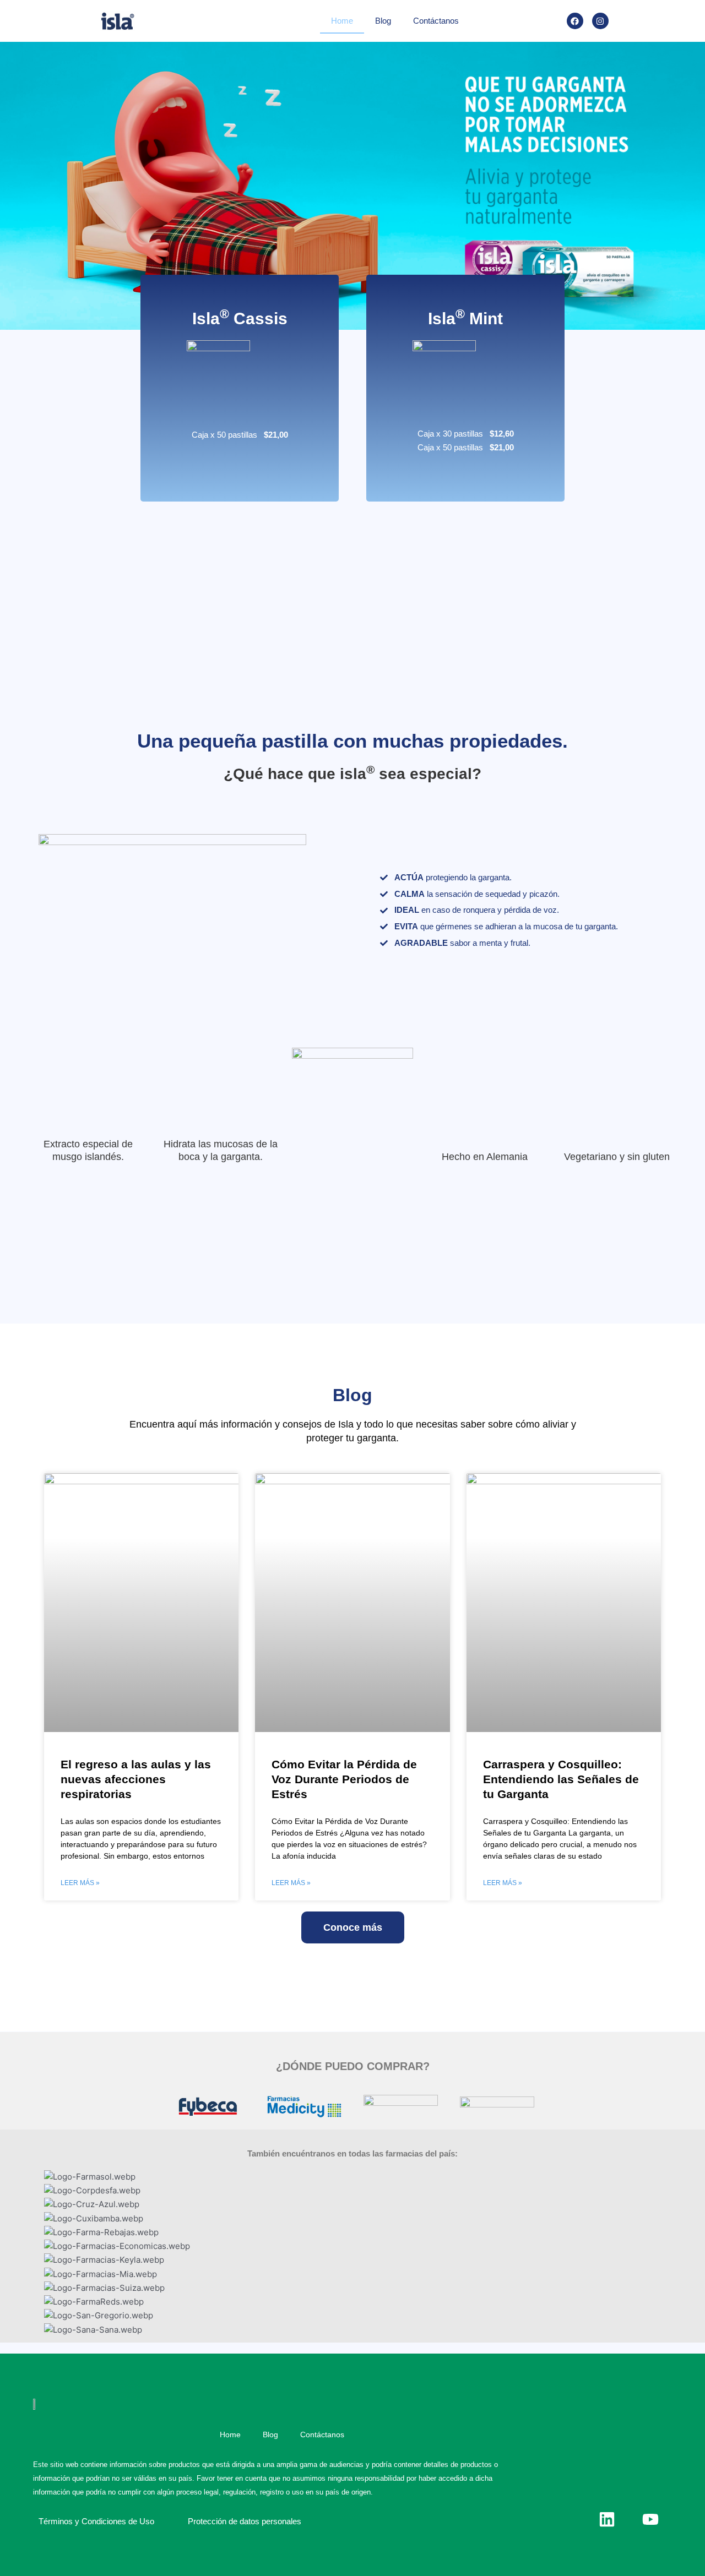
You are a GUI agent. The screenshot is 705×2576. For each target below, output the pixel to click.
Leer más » (80, 1883)
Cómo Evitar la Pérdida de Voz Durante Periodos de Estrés (344, 1779)
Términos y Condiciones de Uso (96, 2521)
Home (342, 21)
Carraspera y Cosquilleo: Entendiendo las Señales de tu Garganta (561, 1779)
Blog (383, 21)
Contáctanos (436, 21)
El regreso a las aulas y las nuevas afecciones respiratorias (136, 1779)
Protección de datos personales (245, 2521)
